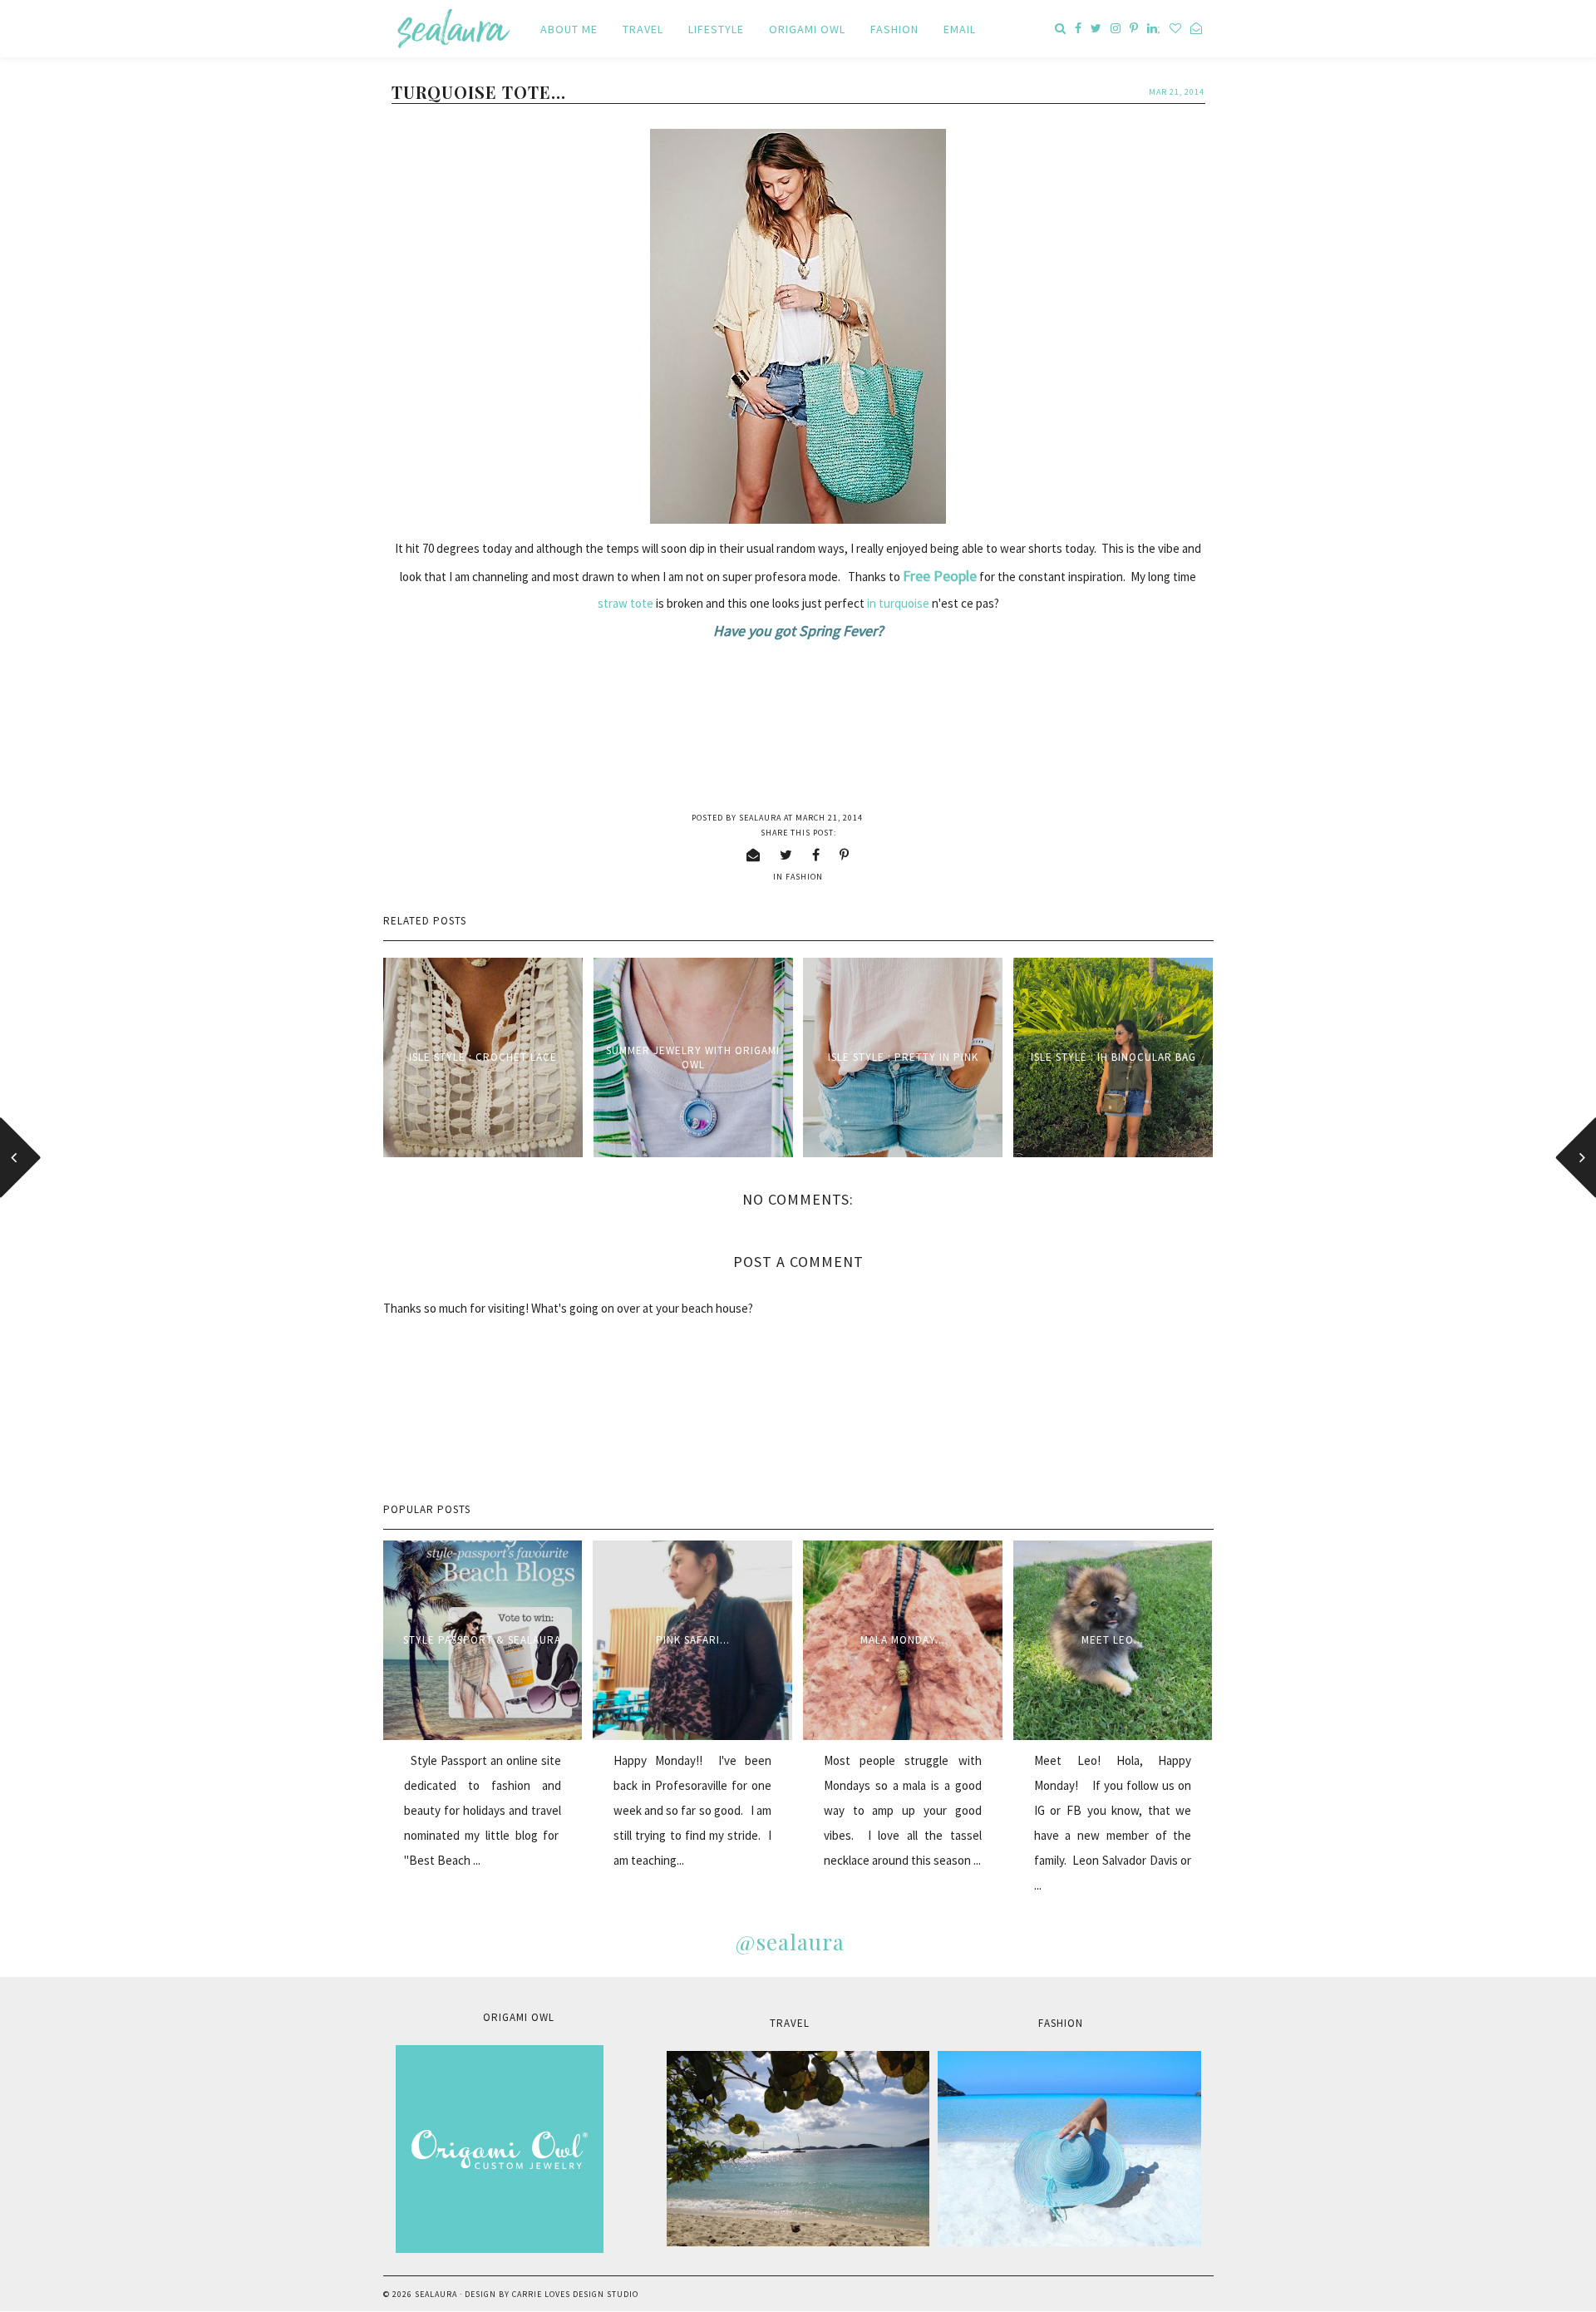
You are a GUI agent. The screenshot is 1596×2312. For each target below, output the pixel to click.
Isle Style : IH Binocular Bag (1113, 1057)
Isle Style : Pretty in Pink (903, 1057)
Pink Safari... (693, 1640)
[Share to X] (786, 855)
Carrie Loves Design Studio (575, 2294)
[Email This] (754, 855)
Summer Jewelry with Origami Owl (693, 1057)
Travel (643, 29)
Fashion (894, 29)
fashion (804, 877)
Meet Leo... (1113, 1640)
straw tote (626, 603)
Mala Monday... (903, 1640)
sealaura (436, 2294)
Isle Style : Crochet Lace (483, 1057)
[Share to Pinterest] (845, 855)
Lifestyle (716, 29)
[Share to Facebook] (816, 855)
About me (569, 29)
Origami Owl (807, 29)
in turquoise (899, 603)
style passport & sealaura (482, 1640)
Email (960, 29)
